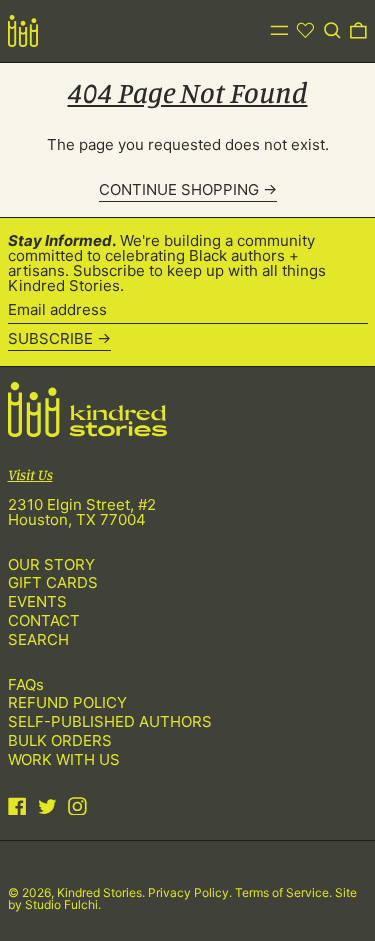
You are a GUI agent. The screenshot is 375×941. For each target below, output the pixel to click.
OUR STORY (51, 564)
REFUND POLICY (67, 702)
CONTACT (44, 620)
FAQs (26, 684)
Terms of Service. (285, 892)
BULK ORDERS (60, 740)
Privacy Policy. (191, 892)
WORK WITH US (64, 759)
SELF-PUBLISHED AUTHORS (110, 721)
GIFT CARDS (53, 582)
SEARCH (38, 639)
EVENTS (37, 601)
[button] (332, 31)
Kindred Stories (99, 892)
